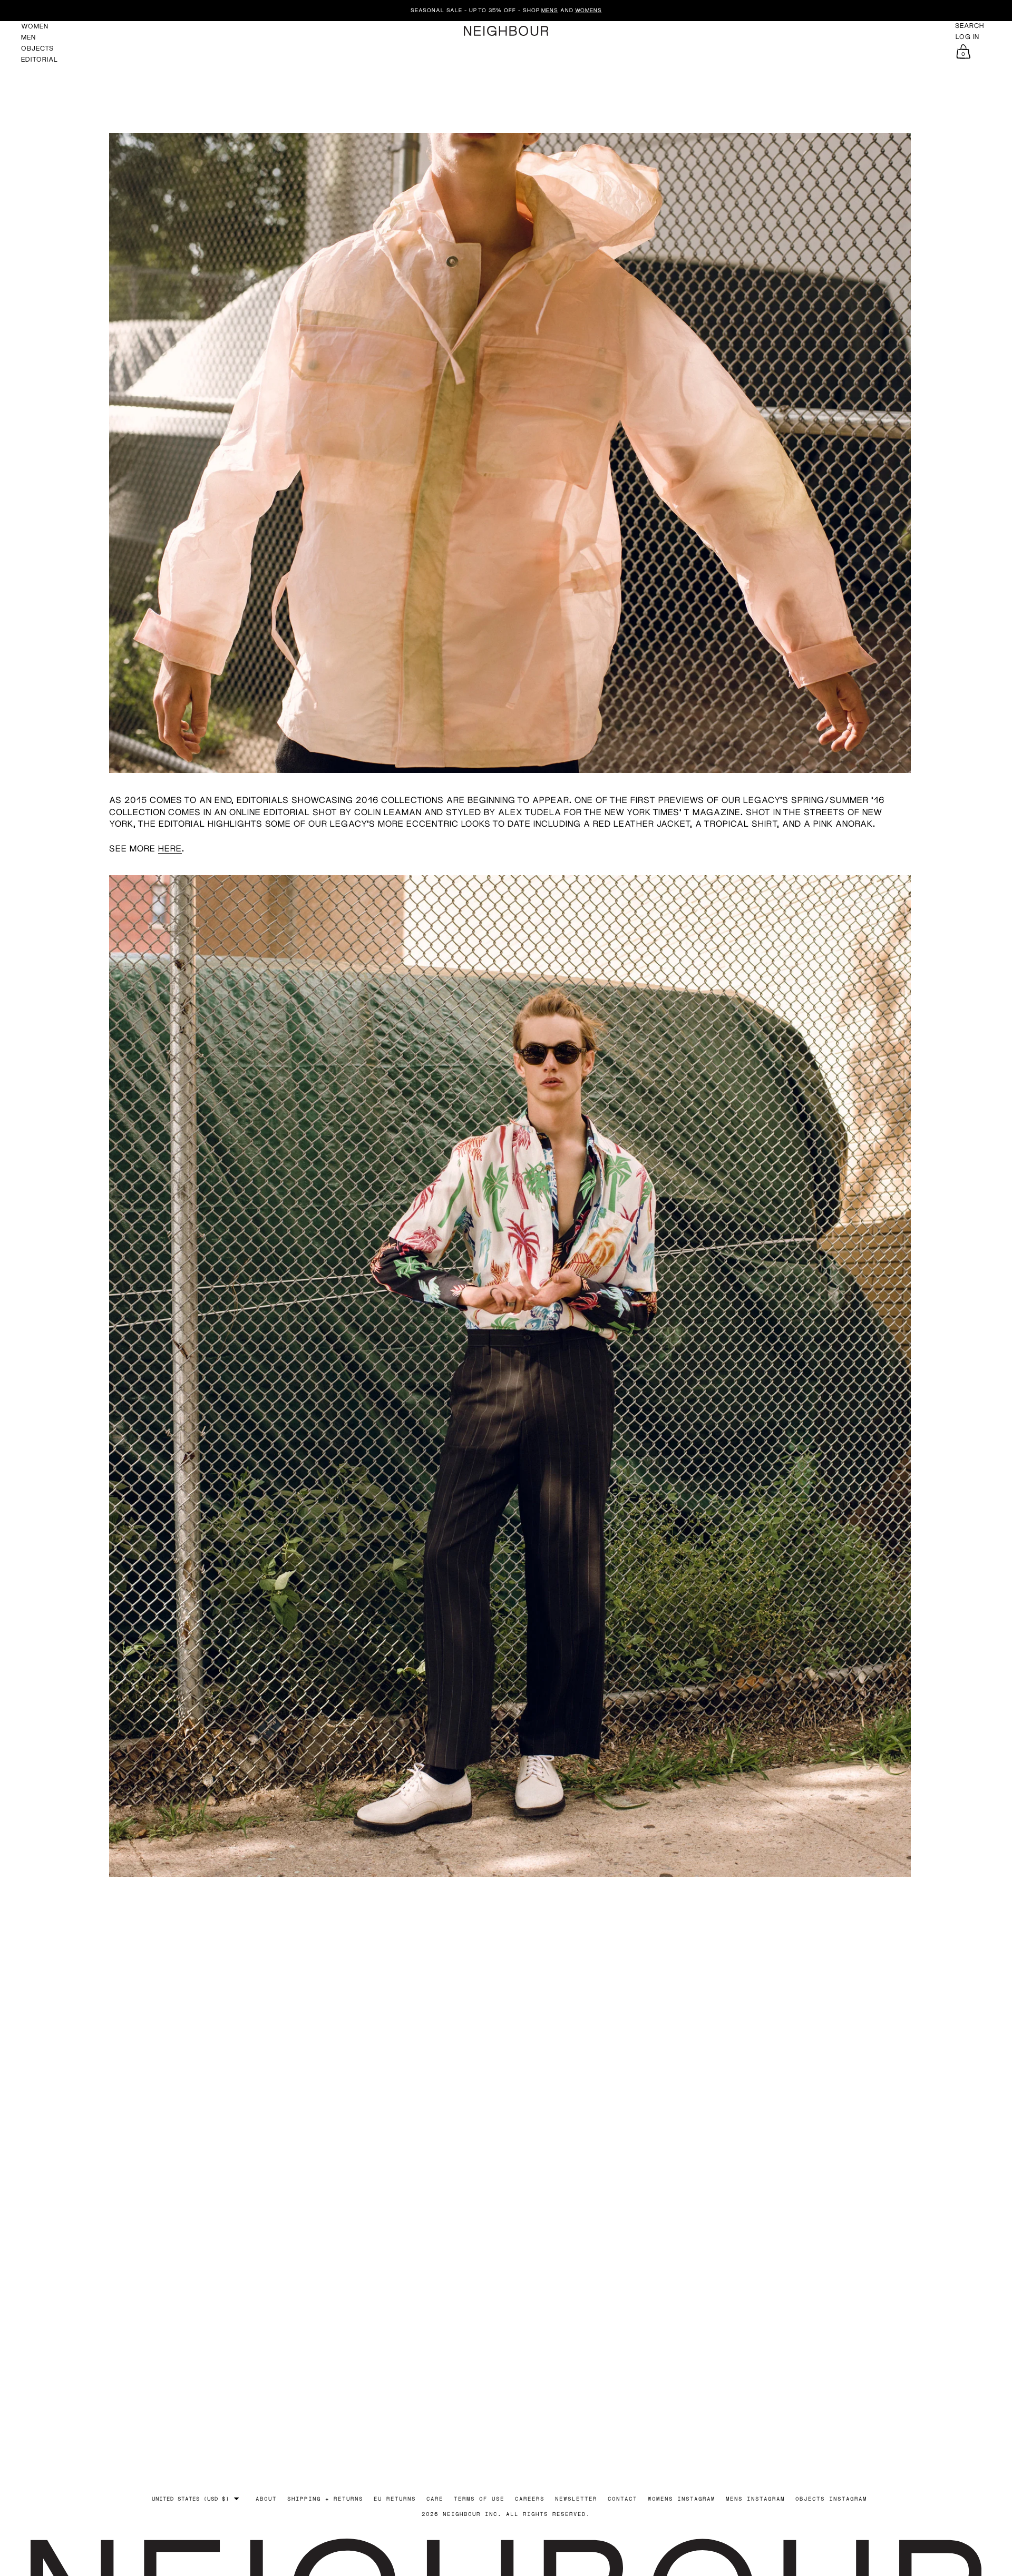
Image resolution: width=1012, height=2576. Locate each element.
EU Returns (395, 2499)
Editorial (40, 59)
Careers (530, 2499)
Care (435, 2499)
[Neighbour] (506, 31)
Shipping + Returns (325, 2499)
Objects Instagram (831, 2499)
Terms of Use (479, 2499)
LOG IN (967, 37)
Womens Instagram (682, 2499)
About (266, 2499)
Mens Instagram (755, 2499)
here (170, 848)
